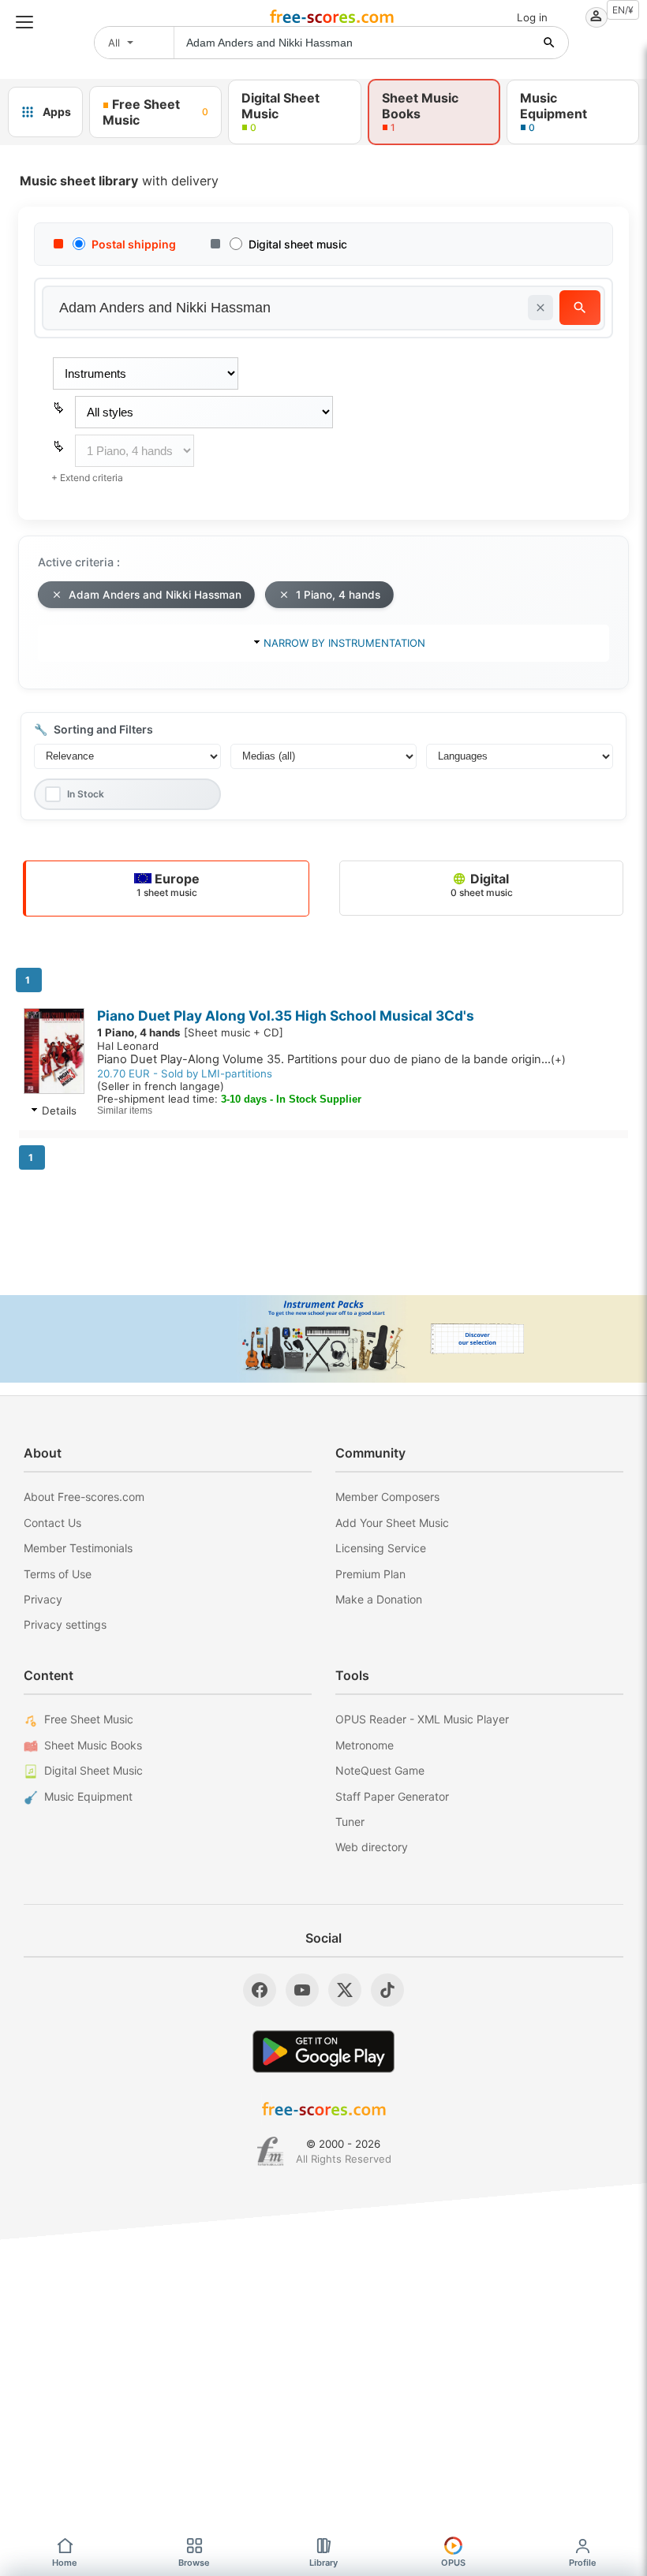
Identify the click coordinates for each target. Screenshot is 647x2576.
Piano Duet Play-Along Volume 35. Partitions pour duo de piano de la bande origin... (331, 1059)
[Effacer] (540, 308)
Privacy (43, 1599)
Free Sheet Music (89, 1719)
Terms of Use (58, 1574)
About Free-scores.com (84, 1497)
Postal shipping (134, 244)
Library (323, 2563)
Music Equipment (88, 1796)
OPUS (453, 2563)
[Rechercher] (549, 43)
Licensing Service (381, 1548)
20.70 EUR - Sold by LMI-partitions (185, 1073)
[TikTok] (387, 1990)
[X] (345, 1990)
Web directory (372, 1847)
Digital (482, 885)
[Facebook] (260, 1990)
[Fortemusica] (270, 2152)
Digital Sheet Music (93, 1770)
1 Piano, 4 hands (338, 595)
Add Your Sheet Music (392, 1523)
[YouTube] (302, 1990)
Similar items (125, 1111)
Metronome (365, 1745)
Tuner (350, 1822)
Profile (583, 2563)
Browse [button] (194, 2563)
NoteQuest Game (380, 1770)
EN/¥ (623, 10)
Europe (168, 885)
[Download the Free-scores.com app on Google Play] (323, 2051)
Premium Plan (370, 1574)
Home (65, 2563)
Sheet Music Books (93, 1745)
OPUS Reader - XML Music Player (422, 1719)
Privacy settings (65, 1624)
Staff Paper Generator (392, 1796)
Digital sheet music (298, 244)
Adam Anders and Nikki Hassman (155, 595)
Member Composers (387, 1497)
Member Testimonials (78, 1548)
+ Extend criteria (87, 478)
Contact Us (52, 1523)
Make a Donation (379, 1599)
